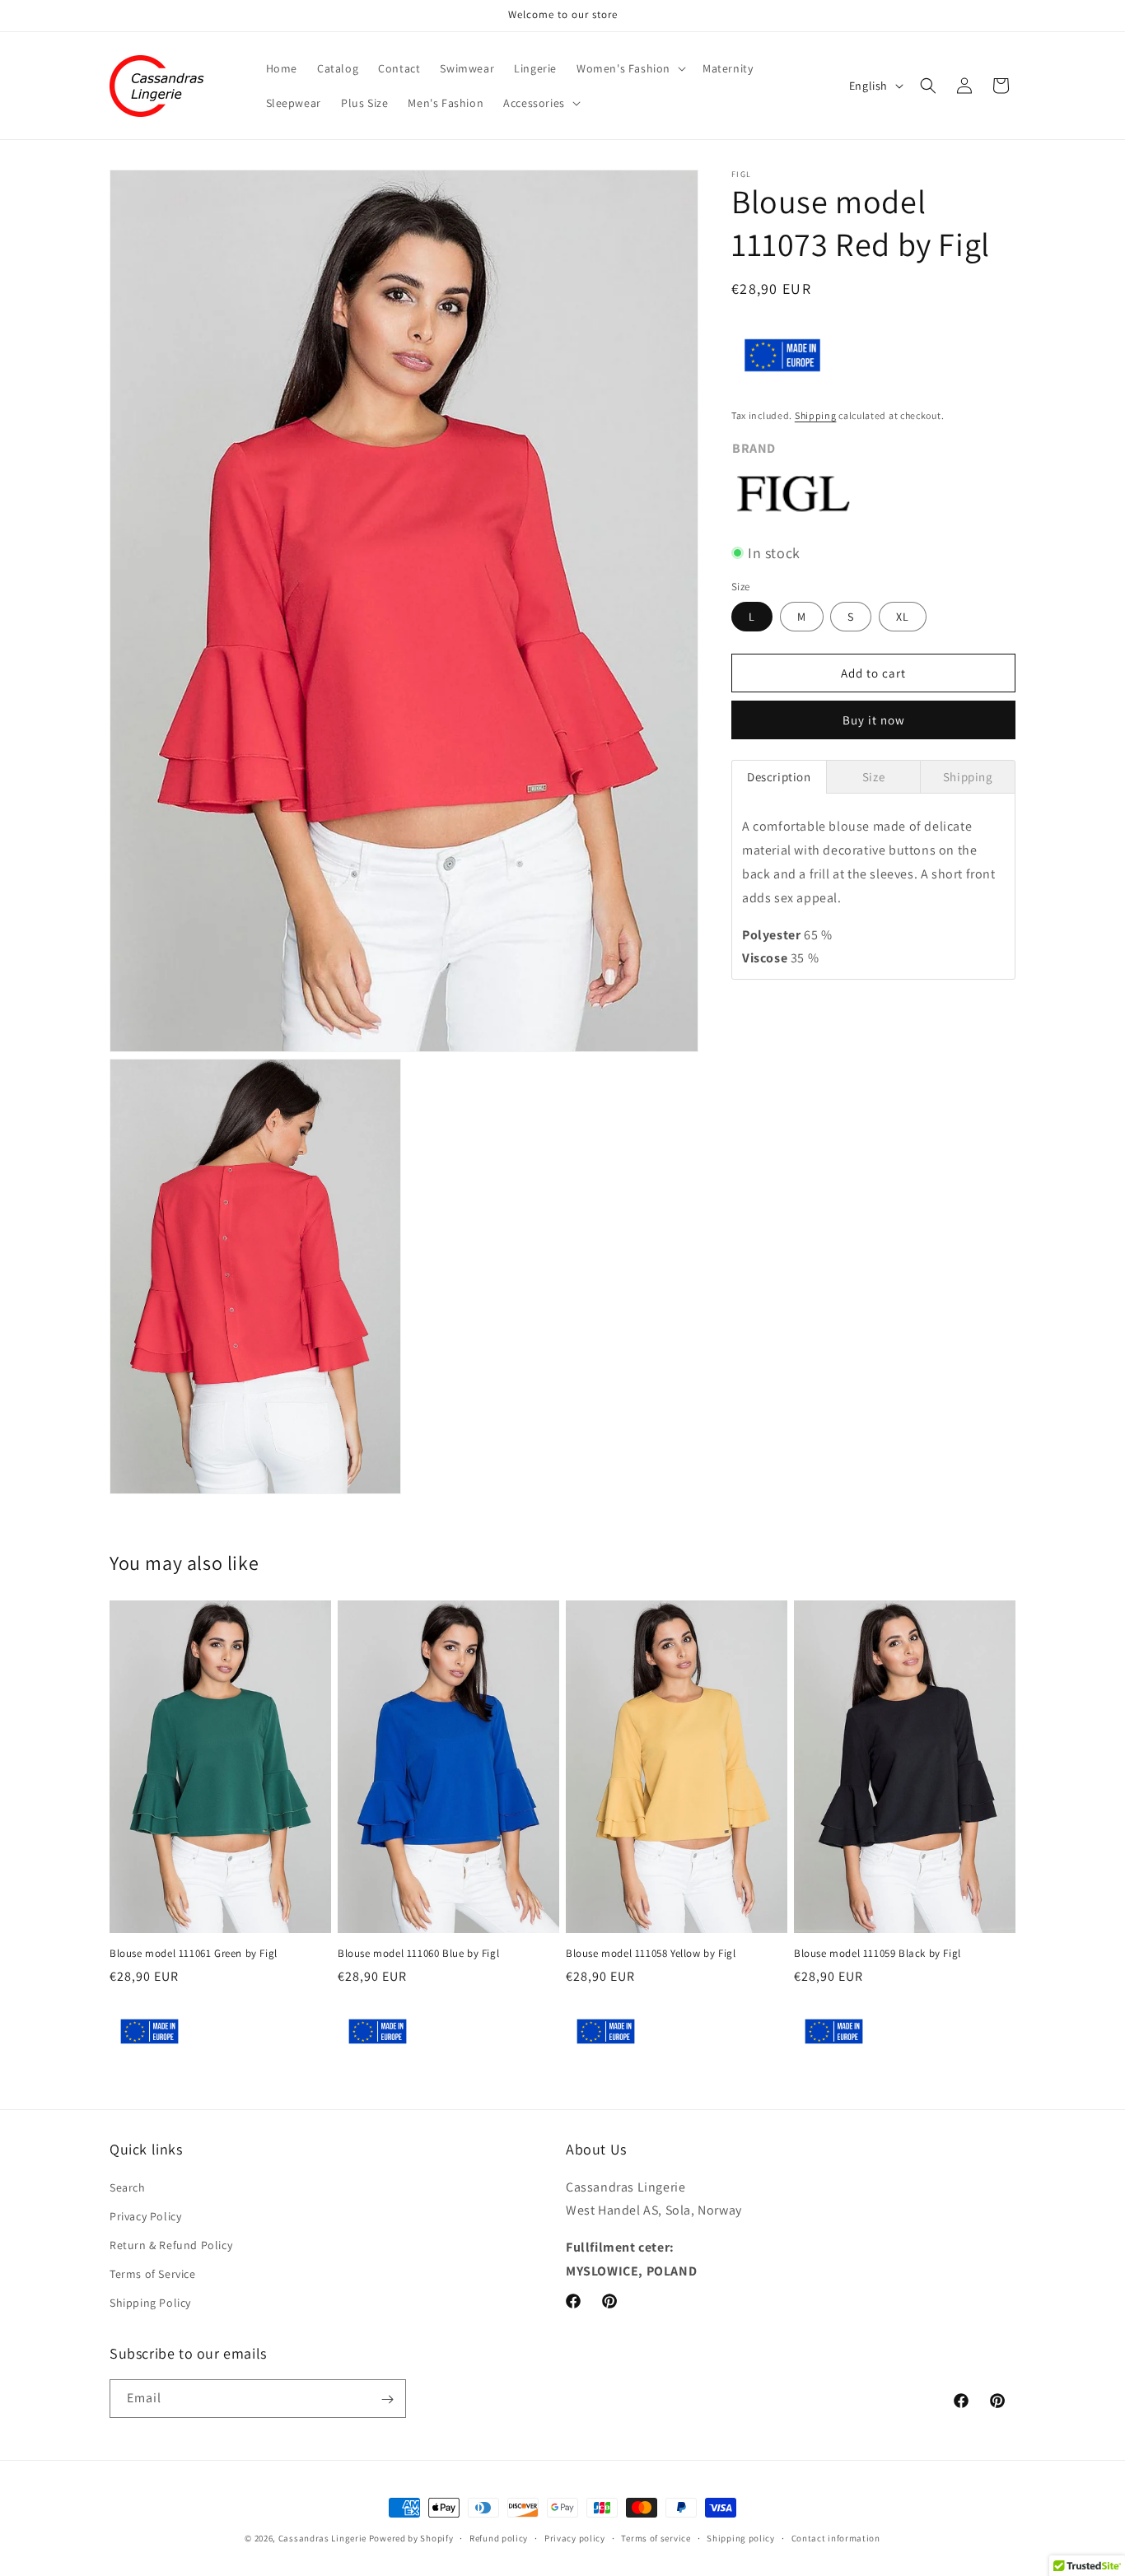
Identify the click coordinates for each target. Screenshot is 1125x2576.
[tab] (779, 777)
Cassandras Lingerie (322, 2538)
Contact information (836, 2537)
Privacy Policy (145, 2215)
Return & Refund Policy (171, 2244)
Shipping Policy (150, 2303)
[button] (630, 68)
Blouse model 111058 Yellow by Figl (651, 1953)
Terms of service (656, 2537)
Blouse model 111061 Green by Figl (194, 1953)
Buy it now (874, 720)
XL (903, 617)
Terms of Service (153, 2274)
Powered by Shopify (411, 2538)
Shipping (816, 415)
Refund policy (499, 2537)
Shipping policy (741, 2537)
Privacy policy (575, 2537)
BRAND (754, 448)
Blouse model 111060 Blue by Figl (418, 1953)
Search (128, 2187)
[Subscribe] (387, 2399)
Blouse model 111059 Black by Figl (878, 1953)
